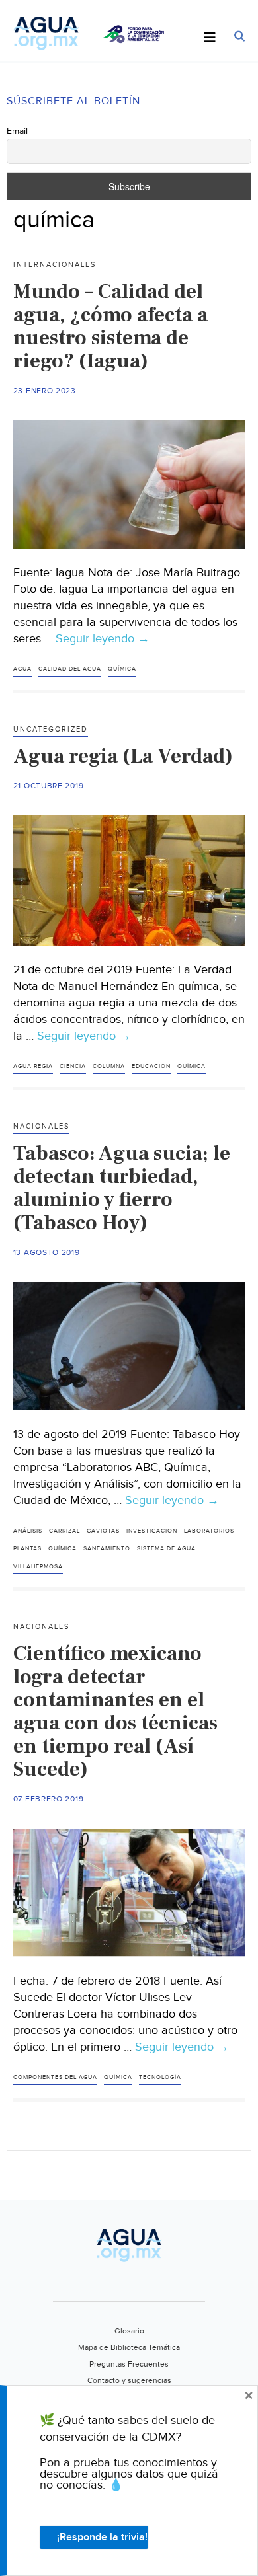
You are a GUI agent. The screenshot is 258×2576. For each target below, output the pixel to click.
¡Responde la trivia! (102, 2537)
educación (151, 1066)
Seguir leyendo (103, 639)
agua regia (33, 1066)
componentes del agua (55, 2077)
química (122, 669)
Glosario (129, 2331)
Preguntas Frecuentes (129, 2364)
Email (17, 132)
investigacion (152, 1531)
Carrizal (64, 1531)
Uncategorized (51, 729)
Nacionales (41, 1126)
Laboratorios (209, 1531)
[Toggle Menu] (210, 38)
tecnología (160, 2077)
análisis (28, 1531)
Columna (109, 1066)
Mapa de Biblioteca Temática (129, 2347)
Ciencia (73, 1066)
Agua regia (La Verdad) (123, 756)
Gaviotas (103, 1531)
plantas (27, 1549)
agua (22, 669)
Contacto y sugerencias (129, 2380)
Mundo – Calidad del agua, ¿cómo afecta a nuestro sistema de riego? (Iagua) (110, 326)
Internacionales (55, 265)
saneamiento (107, 1549)
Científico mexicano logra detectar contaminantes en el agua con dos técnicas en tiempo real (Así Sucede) (115, 1711)
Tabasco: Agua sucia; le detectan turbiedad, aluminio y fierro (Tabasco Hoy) (122, 1188)
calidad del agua (70, 669)
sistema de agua (166, 1549)
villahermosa (38, 1567)
